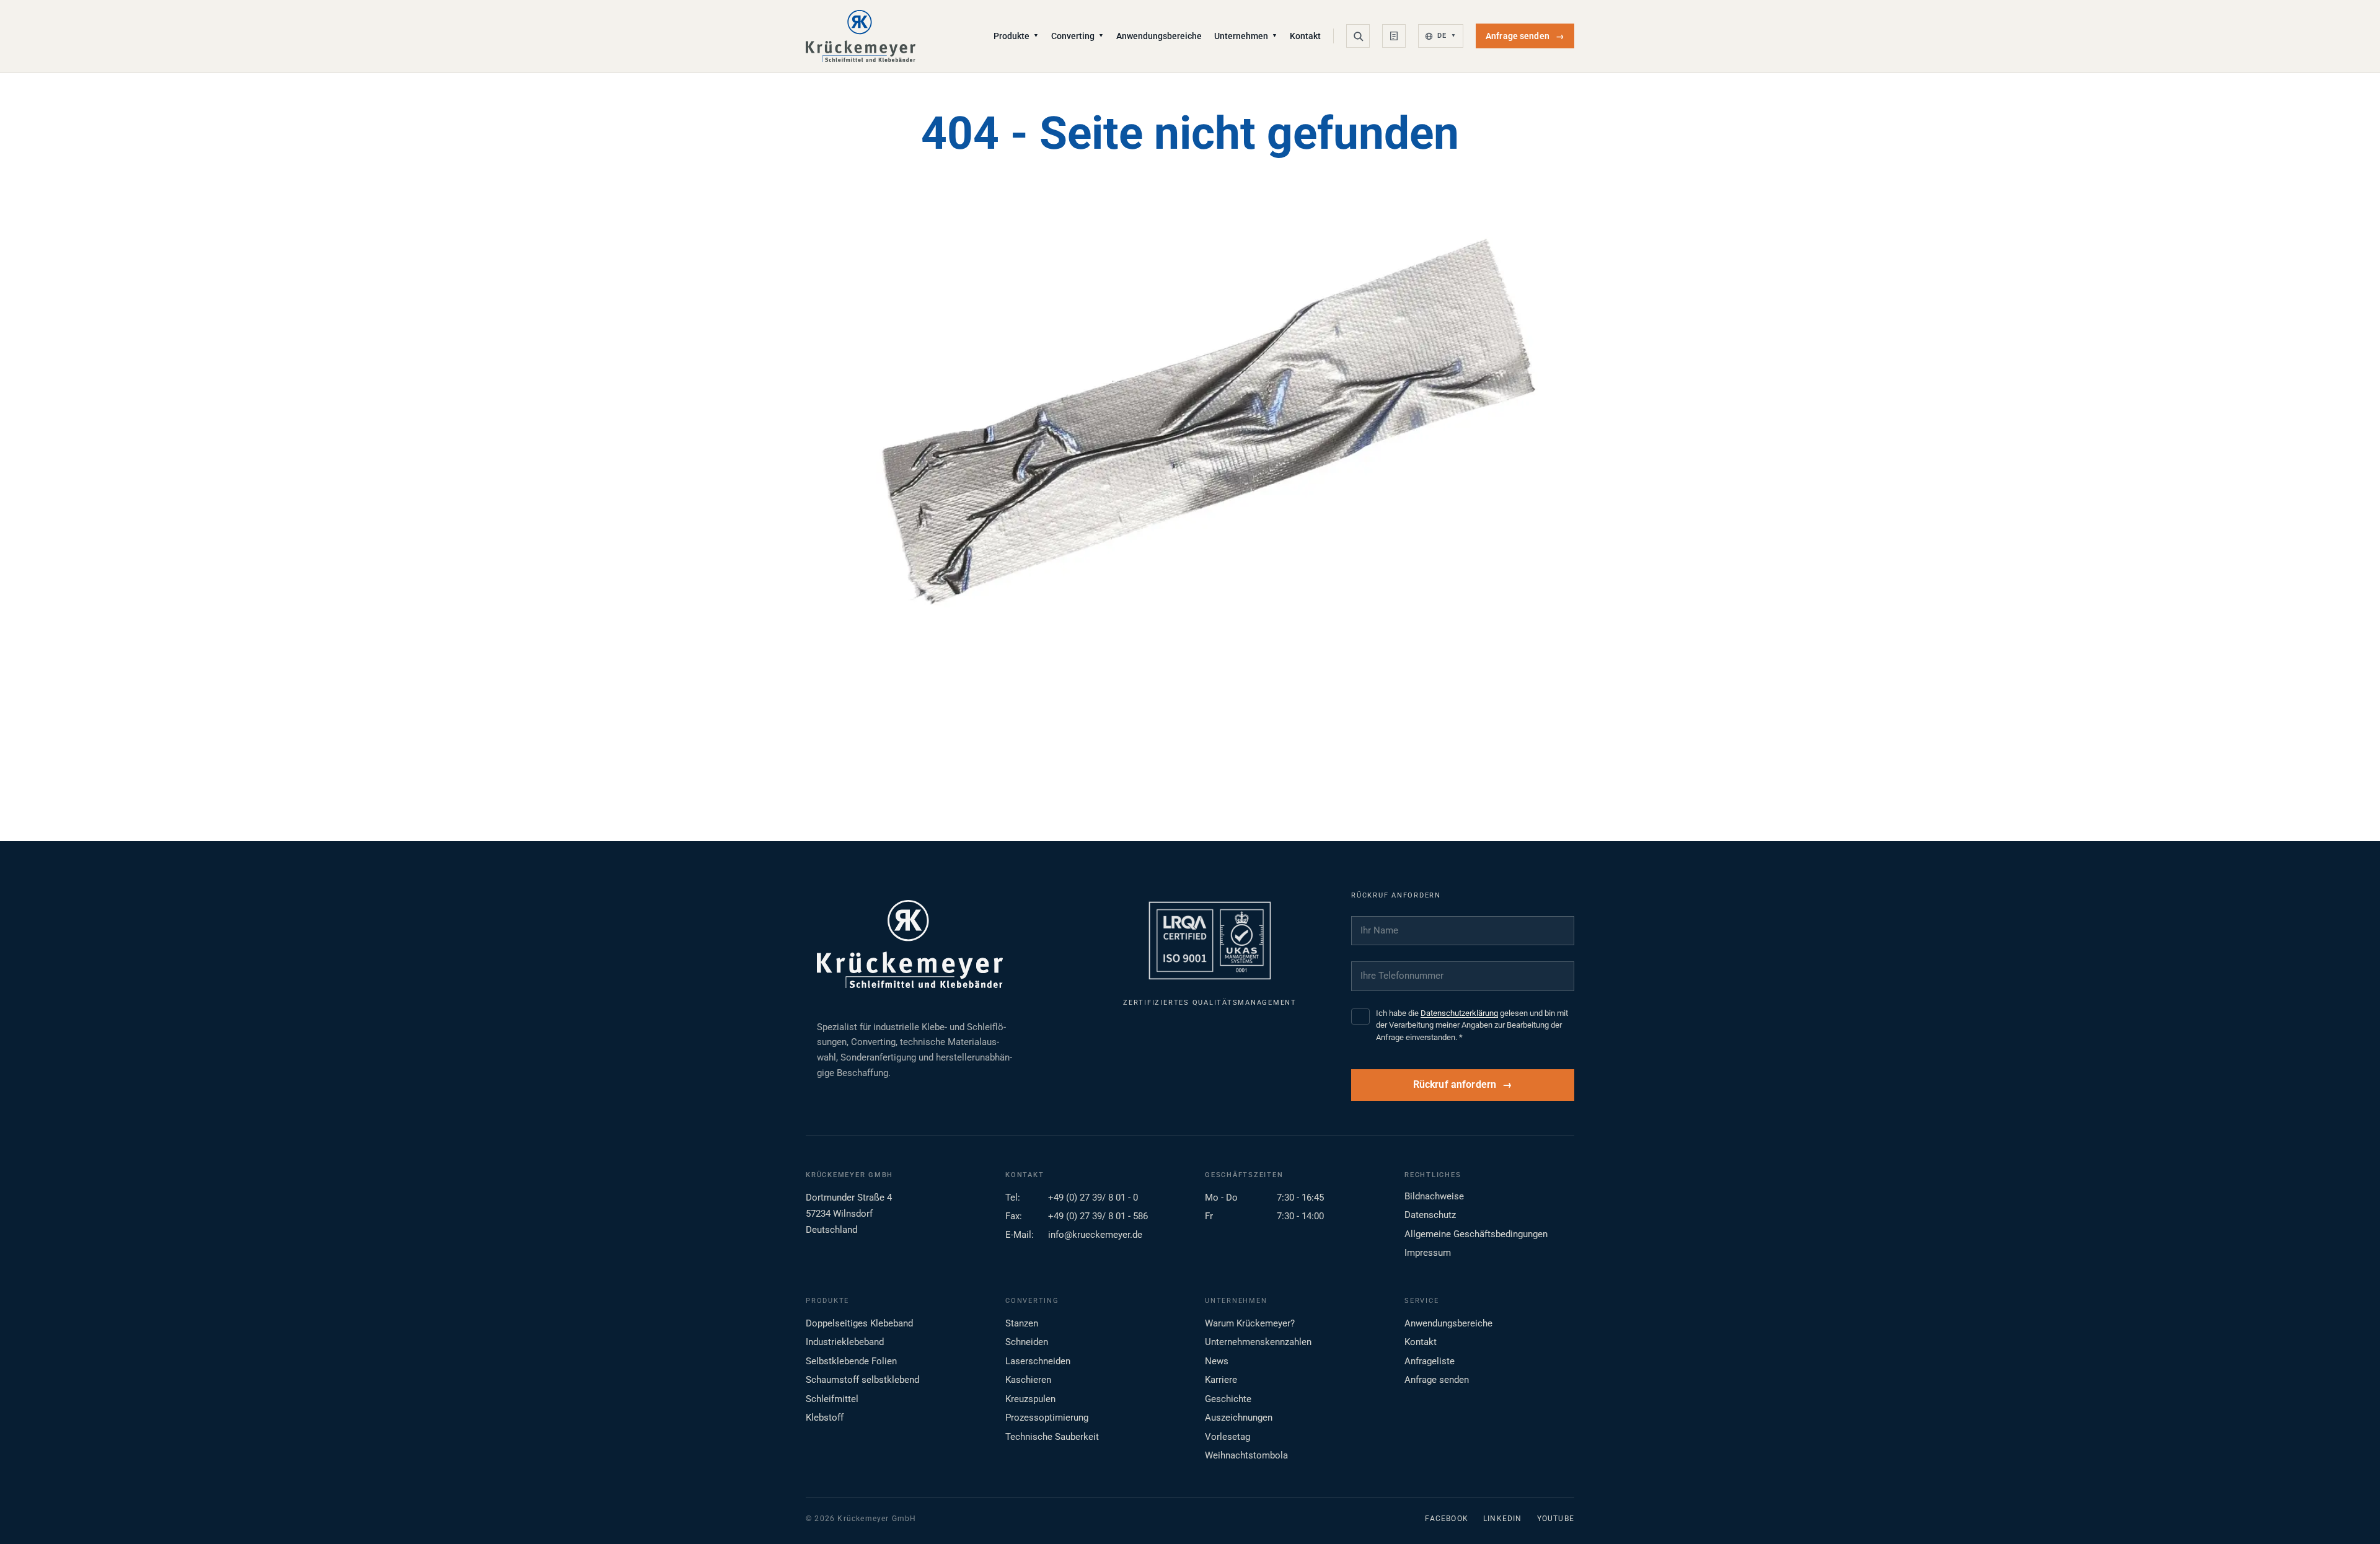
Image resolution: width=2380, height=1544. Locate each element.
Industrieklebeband (845, 1342)
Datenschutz (1430, 1215)
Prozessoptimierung (1047, 1418)
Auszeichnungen (1239, 1418)
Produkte (1016, 36)
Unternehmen (1246, 36)
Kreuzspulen (1030, 1399)
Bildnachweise (1434, 1196)
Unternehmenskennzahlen (1258, 1342)
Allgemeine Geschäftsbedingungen (1476, 1234)
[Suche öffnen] (1358, 36)
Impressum (1428, 1253)
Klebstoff (825, 1418)
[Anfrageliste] (1394, 36)
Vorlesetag (1227, 1437)
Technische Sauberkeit (1052, 1437)
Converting (1078, 36)
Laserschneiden (1038, 1361)
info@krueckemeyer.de (1095, 1235)
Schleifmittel (832, 1399)
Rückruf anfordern (1455, 1085)
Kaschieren (1028, 1380)
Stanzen (1022, 1323)
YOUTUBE (1556, 1519)
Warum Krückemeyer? (1250, 1323)
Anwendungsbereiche (1159, 36)
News (1217, 1361)
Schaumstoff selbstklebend (862, 1380)
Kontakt (1305, 36)
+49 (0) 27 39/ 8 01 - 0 (1093, 1198)
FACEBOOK (1447, 1519)
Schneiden (1027, 1342)
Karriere (1221, 1380)
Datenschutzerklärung (1459, 1013)
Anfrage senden (1525, 36)
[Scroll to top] (2351, 1515)
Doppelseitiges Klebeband (859, 1323)
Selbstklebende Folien (851, 1361)
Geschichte (1228, 1399)
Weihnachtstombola (1246, 1455)
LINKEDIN (1503, 1519)
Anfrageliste (1430, 1361)
